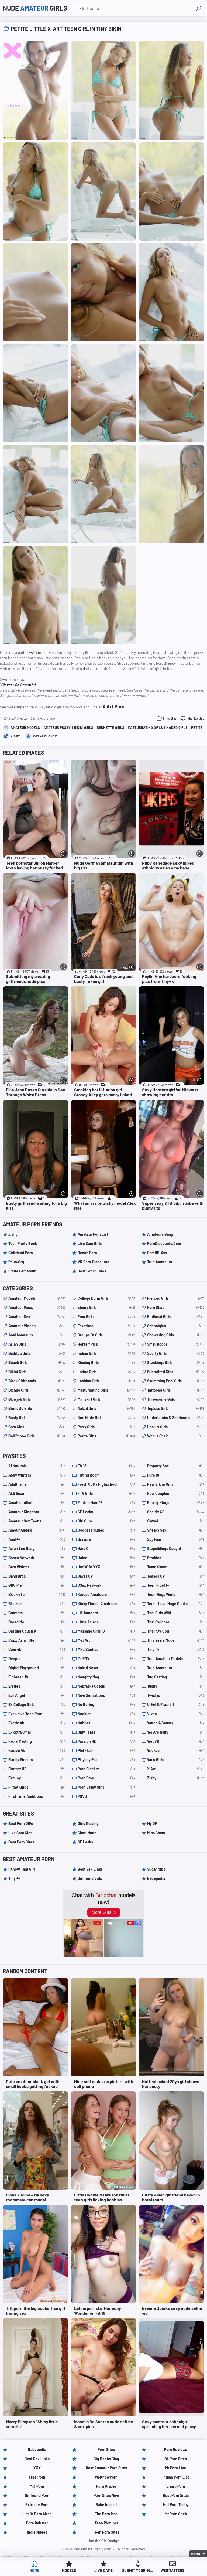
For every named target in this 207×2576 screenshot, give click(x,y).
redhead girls (176, 1317)
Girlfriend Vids (90, 1878)
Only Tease (106, 1732)
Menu (195, 2554)
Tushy (176, 1686)
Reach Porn (87, 1253)
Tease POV (176, 1576)
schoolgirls (176, 1326)
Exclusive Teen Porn (37, 1714)
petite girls (106, 1436)
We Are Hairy (176, 1732)
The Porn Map (106, 2514)
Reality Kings (176, 1503)
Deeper (37, 1659)
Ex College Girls (37, 1705)
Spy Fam (176, 1539)
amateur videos (37, 1326)
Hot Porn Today (176, 2505)
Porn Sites (106, 2450)
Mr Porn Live (176, 2468)
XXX (37, 2468)
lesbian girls (106, 1381)
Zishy (13, 1234)
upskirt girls (176, 1427)
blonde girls (37, 1390)
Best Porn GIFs (21, 1824)
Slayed (176, 1521)
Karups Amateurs (106, 1594)
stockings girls (176, 1363)
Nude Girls (35, 8)
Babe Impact (106, 2505)
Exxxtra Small (37, 1732)
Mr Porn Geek (176, 2514)
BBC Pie (37, 1585)
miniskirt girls (106, 1399)
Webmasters (172, 2570)
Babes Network (37, 1558)
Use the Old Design (103, 2541)
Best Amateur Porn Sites (106, 2468)
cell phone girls (37, 1436)
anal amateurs (37, 1335)
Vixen (176, 1714)
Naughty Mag (106, 1677)
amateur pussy (57, 727)
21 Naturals (37, 1466)
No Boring (106, 1705)
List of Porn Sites (37, 2514)
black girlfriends (37, 1381)
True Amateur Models (176, 1659)
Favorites (106, 1326)
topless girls (176, 1408)
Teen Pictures (106, 2523)
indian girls (106, 1353)
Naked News (106, 1668)
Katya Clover (45, 736)
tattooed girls (176, 1390)
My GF (152, 1824)
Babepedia (156, 1878)
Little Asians (106, 1622)
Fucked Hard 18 (106, 1503)
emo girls (106, 1317)
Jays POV (106, 1576)
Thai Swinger (176, 1622)
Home (34, 2570)
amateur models (25, 727)
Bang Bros (37, 1576)
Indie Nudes (37, 2532)
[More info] (63, 853)
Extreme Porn (37, 2505)
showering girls (176, 1335)
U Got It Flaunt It (176, 1705)
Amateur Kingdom (37, 1512)
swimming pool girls (176, 1381)
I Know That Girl (22, 1869)
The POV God (176, 1631)
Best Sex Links (90, 1869)
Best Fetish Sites (92, 1271)
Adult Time (37, 1484)
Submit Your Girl (138, 2570)
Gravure (106, 1539)
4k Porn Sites (176, 2459)
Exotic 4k (37, 1723)
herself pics (106, 1344)
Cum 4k (37, 1649)
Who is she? (176, 1436)
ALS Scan (37, 1493)
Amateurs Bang (160, 1234)
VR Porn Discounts (93, 1262)
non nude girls (106, 1418)
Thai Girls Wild (176, 1613)
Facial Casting (37, 1741)
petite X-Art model (33, 652)
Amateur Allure (37, 1503)
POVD (106, 1796)
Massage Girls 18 (106, 1631)
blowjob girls (37, 1399)
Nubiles (106, 1723)
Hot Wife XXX (106, 1567)
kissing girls (106, 1363)
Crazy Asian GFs (37, 1640)
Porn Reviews (176, 2450)
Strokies (176, 1558)
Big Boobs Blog (106, 2459)
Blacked (37, 1604)
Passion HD (106, 1741)
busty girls (37, 1418)
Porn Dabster (37, 2523)
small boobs (176, 1344)
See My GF (176, 1512)
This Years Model (176, 1640)
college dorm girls (106, 1298)
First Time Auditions (37, 1796)
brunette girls (111, 727)
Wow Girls (176, 1760)
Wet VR (176, 1741)
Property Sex (176, 1466)
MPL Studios (106, 1649)
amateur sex (37, 1317)
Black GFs (37, 1594)
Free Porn (37, 2477)
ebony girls (106, 1307)
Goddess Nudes (106, 1530)
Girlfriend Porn (21, 1253)
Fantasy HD (37, 1769)
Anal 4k (37, 1539)
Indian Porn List (176, 2477)
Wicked (176, 1750)
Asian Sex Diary (37, 1548)
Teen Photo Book (23, 1243)
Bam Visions (37, 1567)
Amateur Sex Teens (37, 1521)
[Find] (199, 8)
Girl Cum (106, 1521)
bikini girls (84, 727)
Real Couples (176, 1493)
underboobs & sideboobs (176, 1418)
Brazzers (37, 1613)
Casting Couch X (37, 1631)
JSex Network (106, 1585)
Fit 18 (106, 1466)
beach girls (37, 1363)
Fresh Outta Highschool (106, 1484)
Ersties (37, 1686)
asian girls (37, 1344)
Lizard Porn (176, 2486)
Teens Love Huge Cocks (176, 1604)
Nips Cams (156, 1833)
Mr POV (106, 1659)
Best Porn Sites (21, 1842)
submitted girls (176, 1372)
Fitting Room (106, 1475)
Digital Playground (37, 1668)
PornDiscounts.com (164, 1243)
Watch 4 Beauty (176, 1723)
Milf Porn (37, 2486)
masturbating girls (145, 727)
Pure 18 (176, 1475)
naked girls (177, 727)
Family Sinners (37, 1760)
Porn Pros (106, 1778)
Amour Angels (37, 1530)
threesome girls (176, 1399)
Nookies (106, 1714)
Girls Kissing (88, 1824)
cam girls (37, 1427)
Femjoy (37, 1778)
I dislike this (195, 718)
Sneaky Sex (176, 1530)
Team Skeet (176, 1567)
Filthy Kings (37, 1787)
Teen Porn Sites (106, 2532)
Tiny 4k (176, 1649)
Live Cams (103, 2570)
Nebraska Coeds (106, 1686)
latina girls (106, 1372)
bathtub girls (37, 1353)
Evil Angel (37, 1695)
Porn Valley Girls (106, 1787)
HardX (106, 1548)
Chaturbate (87, 1833)
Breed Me (37, 1622)
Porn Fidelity (106, 1769)
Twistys (176, 1695)
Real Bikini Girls (176, 1484)
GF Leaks (106, 1512)
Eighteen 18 (37, 1677)
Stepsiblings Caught (176, 1548)
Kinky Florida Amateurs (106, 1604)
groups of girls (106, 1335)
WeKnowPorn (106, 2477)
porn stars (176, 1307)
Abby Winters (37, 1475)
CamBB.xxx (157, 1253)
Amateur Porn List (93, 1234)
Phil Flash (106, 1750)
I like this (170, 718)
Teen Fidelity (176, 1585)
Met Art (106, 1640)
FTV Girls (106, 1493)
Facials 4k (37, 1750)
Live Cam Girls (90, 1243)
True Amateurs (160, 1262)
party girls (106, 1427)
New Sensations (106, 1695)
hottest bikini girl (71, 668)
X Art (15, 736)
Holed (106, 1558)
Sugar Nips (156, 1869)
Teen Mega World (176, 1594)
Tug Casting (176, 1677)
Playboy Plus (106, 1760)
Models (69, 2570)
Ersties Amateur (22, 1271)
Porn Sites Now (106, 2495)
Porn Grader (106, 2486)
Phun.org (16, 1262)
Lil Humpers (106, 1613)
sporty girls (176, 1353)
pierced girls (176, 1298)
